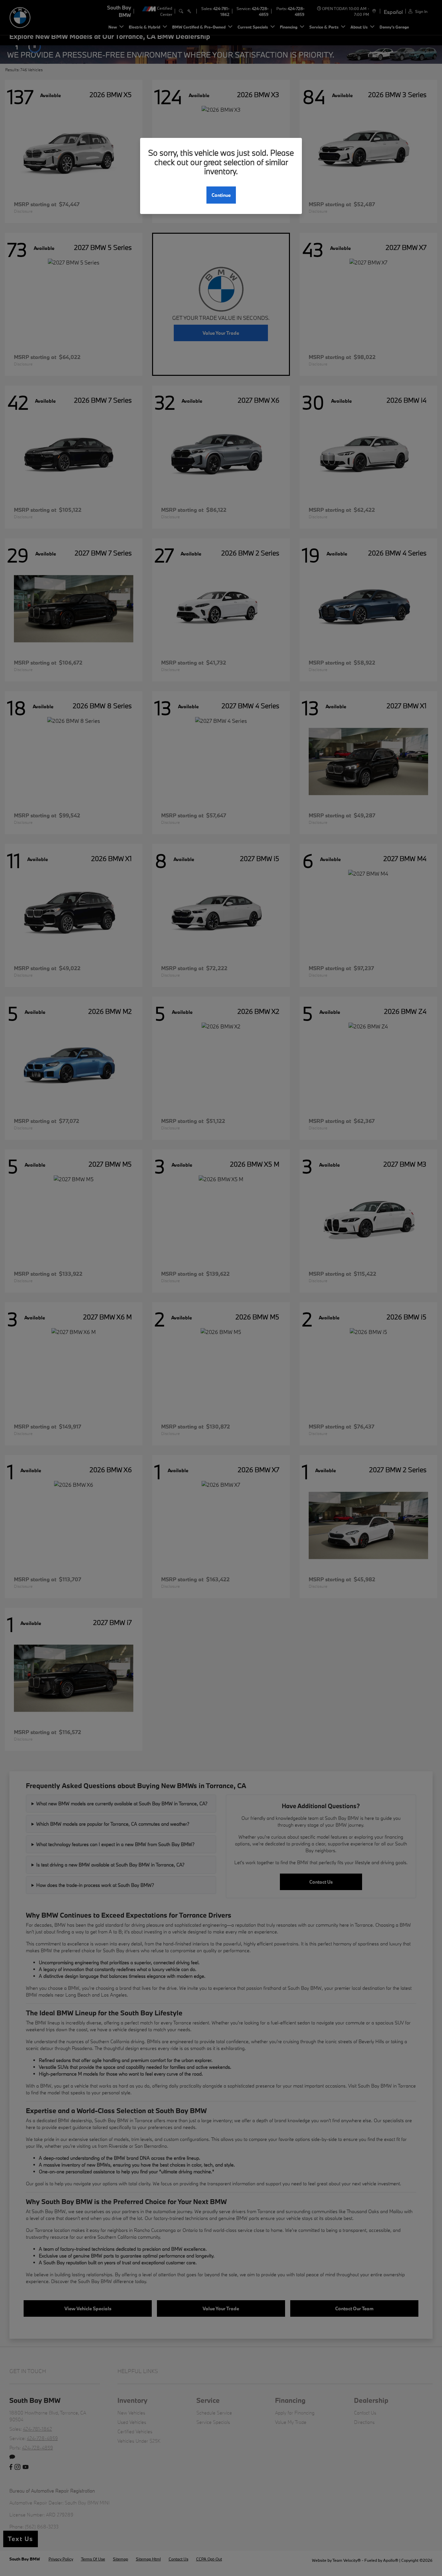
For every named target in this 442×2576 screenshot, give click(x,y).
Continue (221, 195)
